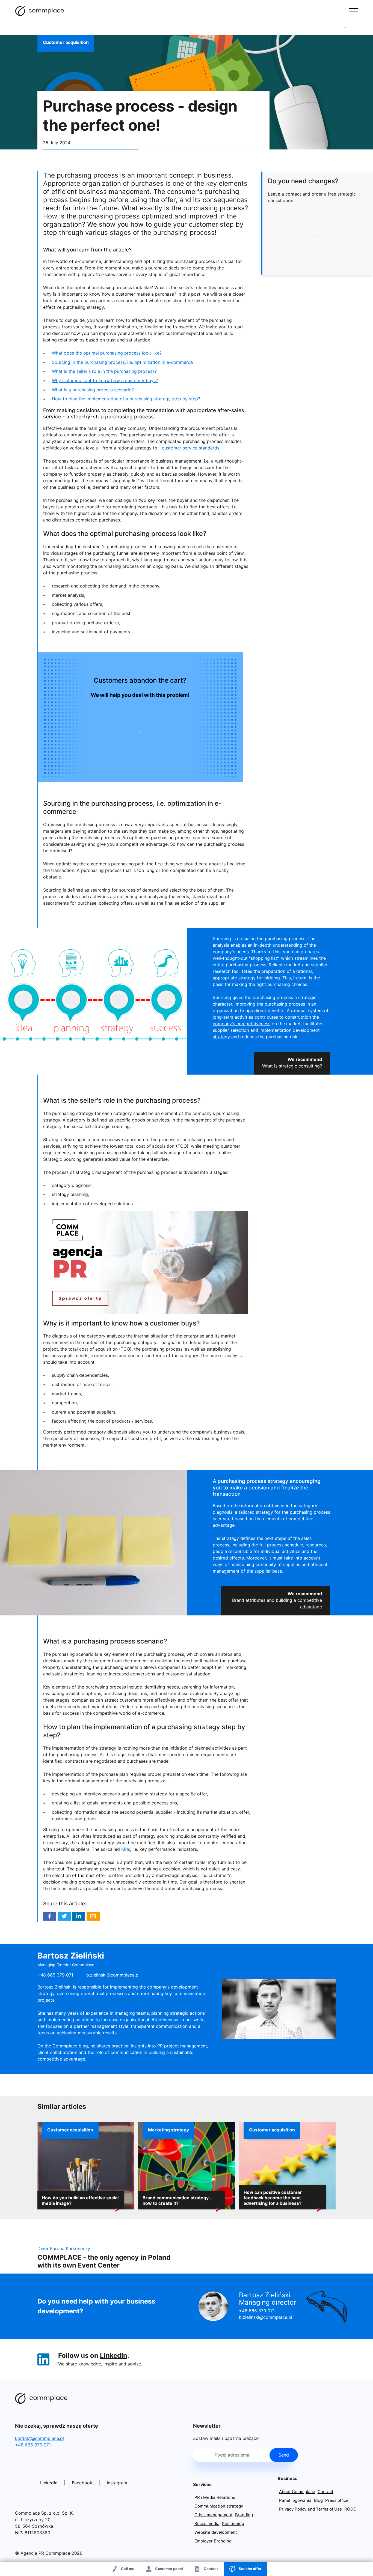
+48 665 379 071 (257, 2311)
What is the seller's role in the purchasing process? (104, 371)
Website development (216, 2532)
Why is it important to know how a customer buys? (105, 380)
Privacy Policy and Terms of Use (310, 2509)
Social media (207, 2523)
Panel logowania (295, 2500)
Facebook (50, 1916)
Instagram (117, 2483)
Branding (244, 2515)
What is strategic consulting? (292, 1066)
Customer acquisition (66, 42)
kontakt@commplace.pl (39, 2438)
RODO (350, 2509)
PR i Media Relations (215, 2497)
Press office (337, 2500)
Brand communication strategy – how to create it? (177, 2200)
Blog (318, 2500)
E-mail (93, 1916)
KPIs (126, 1849)
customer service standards (191, 448)
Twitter (64, 1916)
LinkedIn (114, 2355)
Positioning (233, 2523)
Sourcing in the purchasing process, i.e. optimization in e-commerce (122, 362)
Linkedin (79, 1916)
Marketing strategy (168, 2130)
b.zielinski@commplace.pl (113, 1975)
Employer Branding (213, 2541)
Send (284, 2455)
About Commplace (297, 2492)
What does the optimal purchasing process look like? (107, 353)
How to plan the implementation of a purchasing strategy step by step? (126, 399)
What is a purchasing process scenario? (93, 390)
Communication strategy (219, 2506)
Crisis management (214, 2515)
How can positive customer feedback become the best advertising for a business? (273, 2198)
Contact (325, 2492)
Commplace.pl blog (40, 11)
